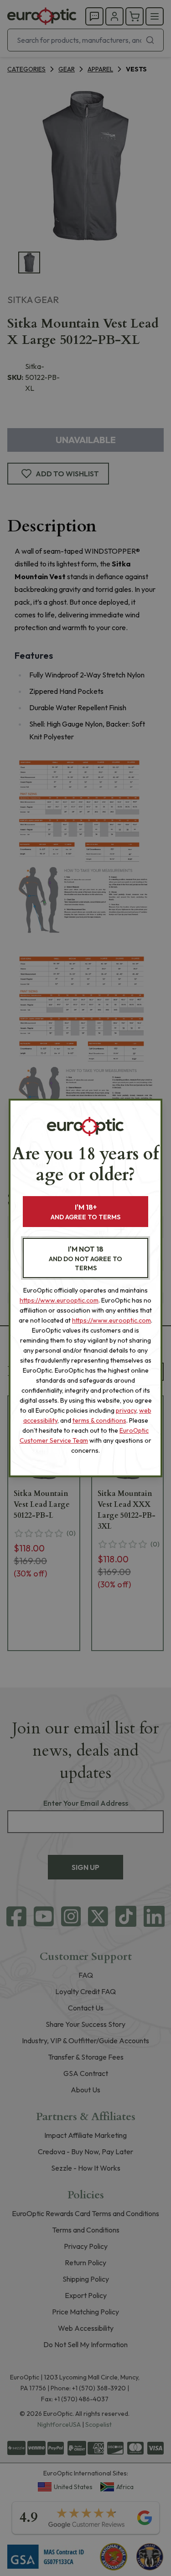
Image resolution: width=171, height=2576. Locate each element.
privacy (126, 1410)
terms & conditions (99, 1420)
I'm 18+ (85, 1212)
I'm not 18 (85, 1258)
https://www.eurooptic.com (59, 1300)
